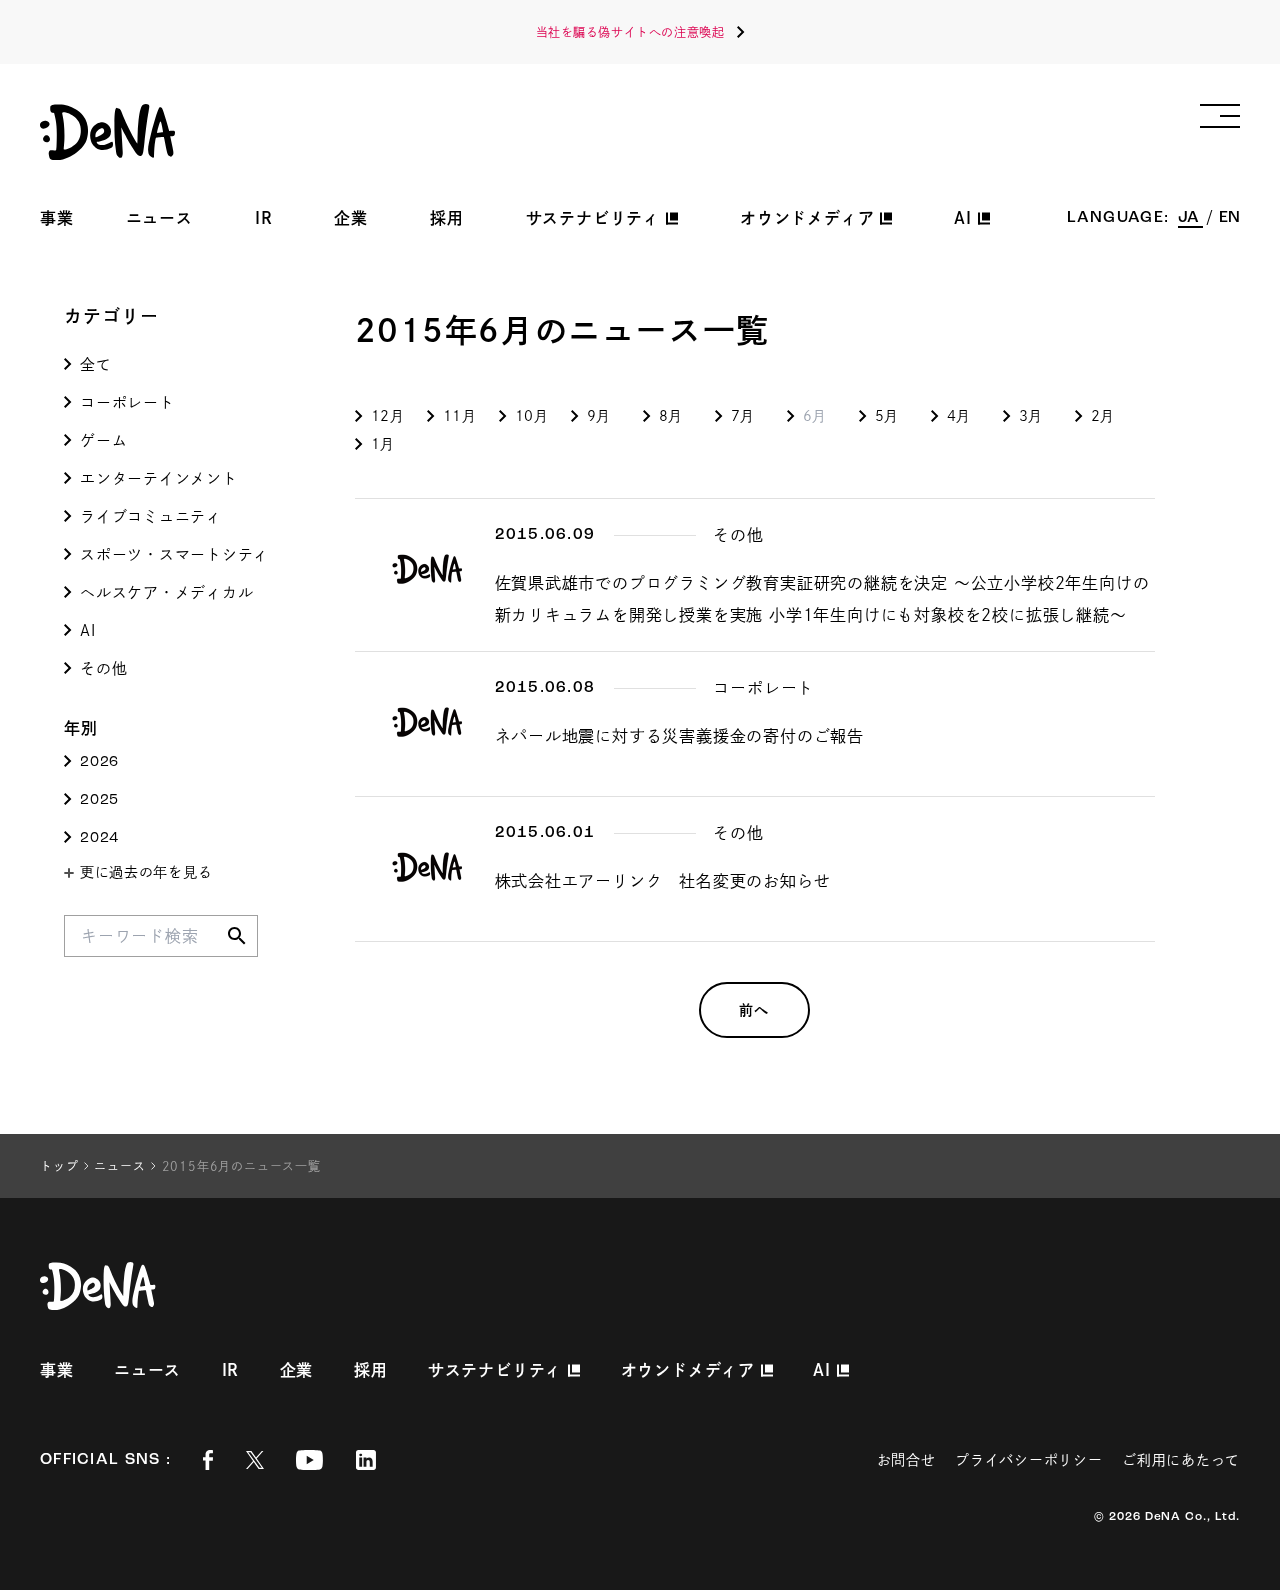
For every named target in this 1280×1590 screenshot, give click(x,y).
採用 (447, 218)
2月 (1103, 416)
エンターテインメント (159, 478)
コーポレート (127, 402)
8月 (671, 416)
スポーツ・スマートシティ (174, 554)
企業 (351, 218)
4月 (959, 416)
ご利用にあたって (1181, 1460)
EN (1229, 218)
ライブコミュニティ (151, 516)
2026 (99, 762)
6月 (815, 416)
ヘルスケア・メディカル (166, 592)
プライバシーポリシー (1028, 1460)
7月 (743, 416)
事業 (57, 218)
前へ (754, 1010)
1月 (383, 444)
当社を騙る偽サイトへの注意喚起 (630, 32)
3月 (1031, 416)
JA (1190, 218)
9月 (599, 416)
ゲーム (103, 440)
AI (88, 630)
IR (264, 218)
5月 (887, 416)
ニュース (159, 218)
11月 (460, 416)
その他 (103, 668)
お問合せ (906, 1460)
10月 (532, 416)
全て (96, 364)
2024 (99, 838)
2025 (99, 800)
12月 (388, 416)
